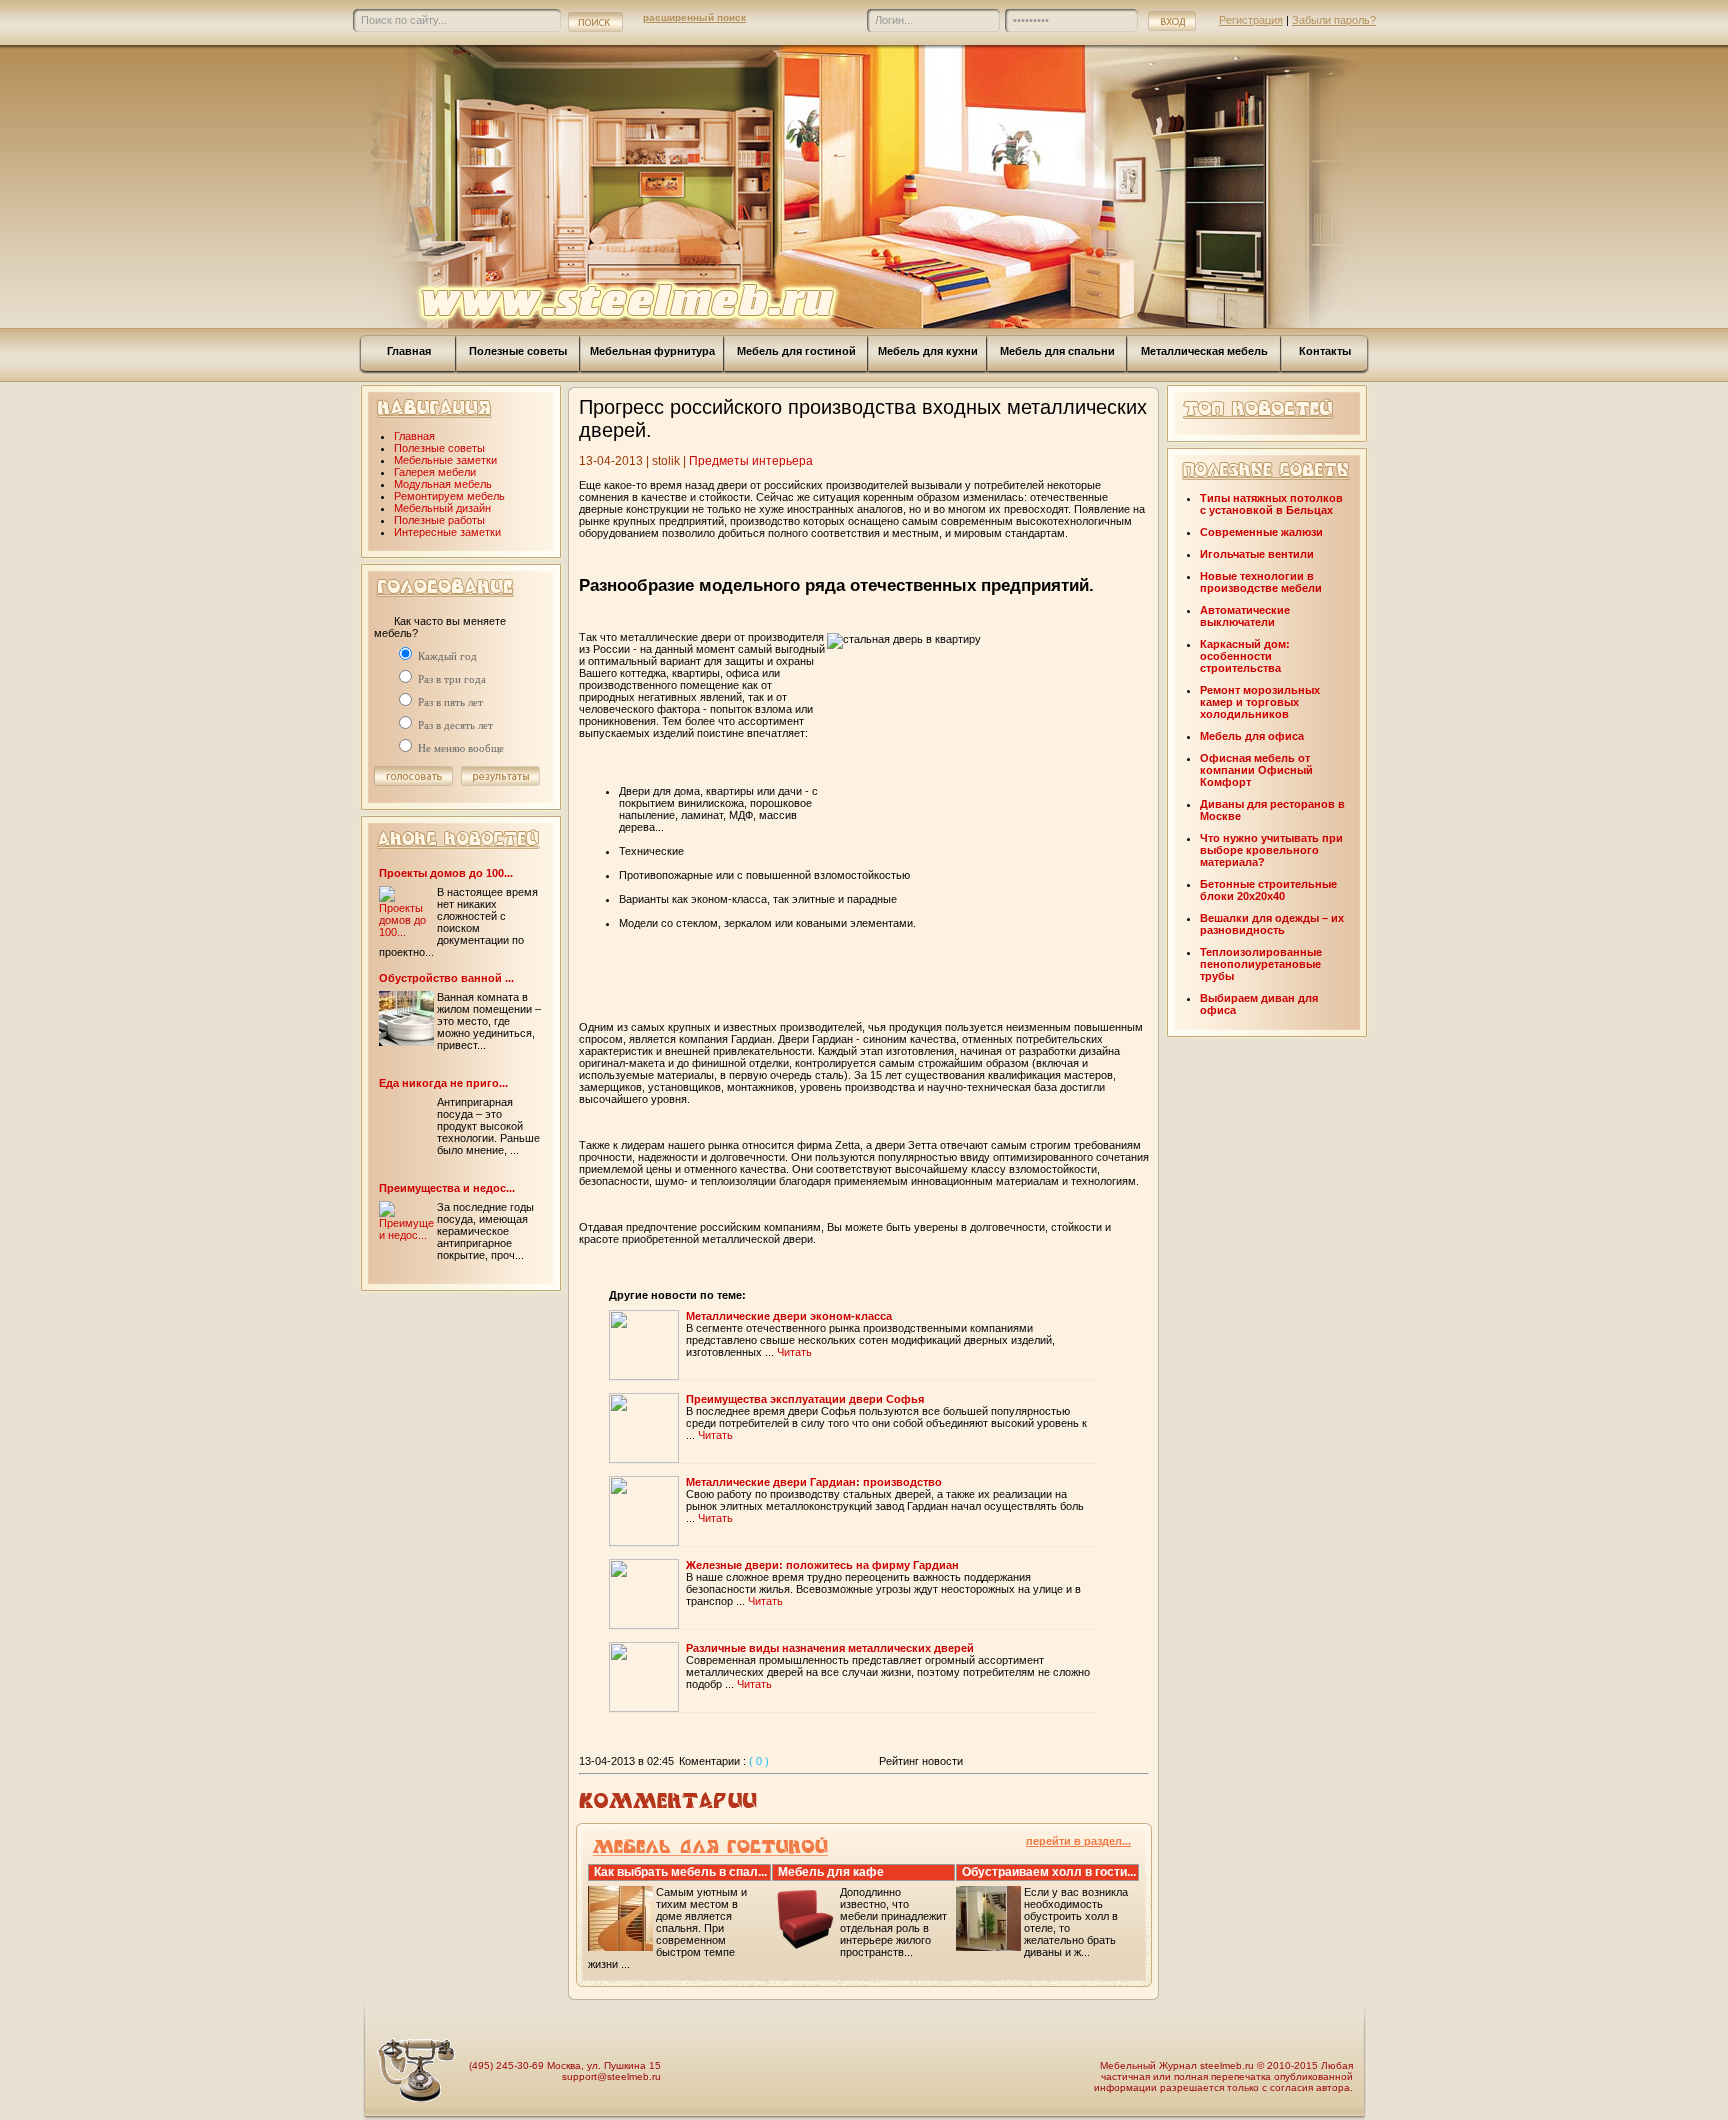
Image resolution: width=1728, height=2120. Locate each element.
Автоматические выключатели (1245, 616)
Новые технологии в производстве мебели (1261, 582)
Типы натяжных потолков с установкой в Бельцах (1271, 504)
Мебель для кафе (831, 1872)
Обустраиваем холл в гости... (1049, 1872)
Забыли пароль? (1334, 20)
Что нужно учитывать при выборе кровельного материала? (1271, 850)
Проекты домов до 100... (446, 873)
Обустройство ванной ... (446, 978)
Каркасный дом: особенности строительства (1245, 656)
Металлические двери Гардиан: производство (814, 1482)
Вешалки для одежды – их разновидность (1272, 924)
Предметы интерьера (751, 461)
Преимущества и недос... (447, 1188)
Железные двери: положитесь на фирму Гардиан (822, 1565)
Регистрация (1251, 20)
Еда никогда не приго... (443, 1083)
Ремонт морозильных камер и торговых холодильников (1260, 702)
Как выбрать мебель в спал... (680, 1872)
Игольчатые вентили (1257, 554)
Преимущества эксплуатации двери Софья (805, 1399)
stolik (666, 461)
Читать (794, 1352)
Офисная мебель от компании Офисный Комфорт (1256, 770)
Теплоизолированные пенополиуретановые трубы (1261, 964)
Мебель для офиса (1252, 736)
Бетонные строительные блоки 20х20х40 (1268, 890)
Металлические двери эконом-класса (789, 1316)
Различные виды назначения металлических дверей (830, 1648)
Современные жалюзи (1261, 532)
